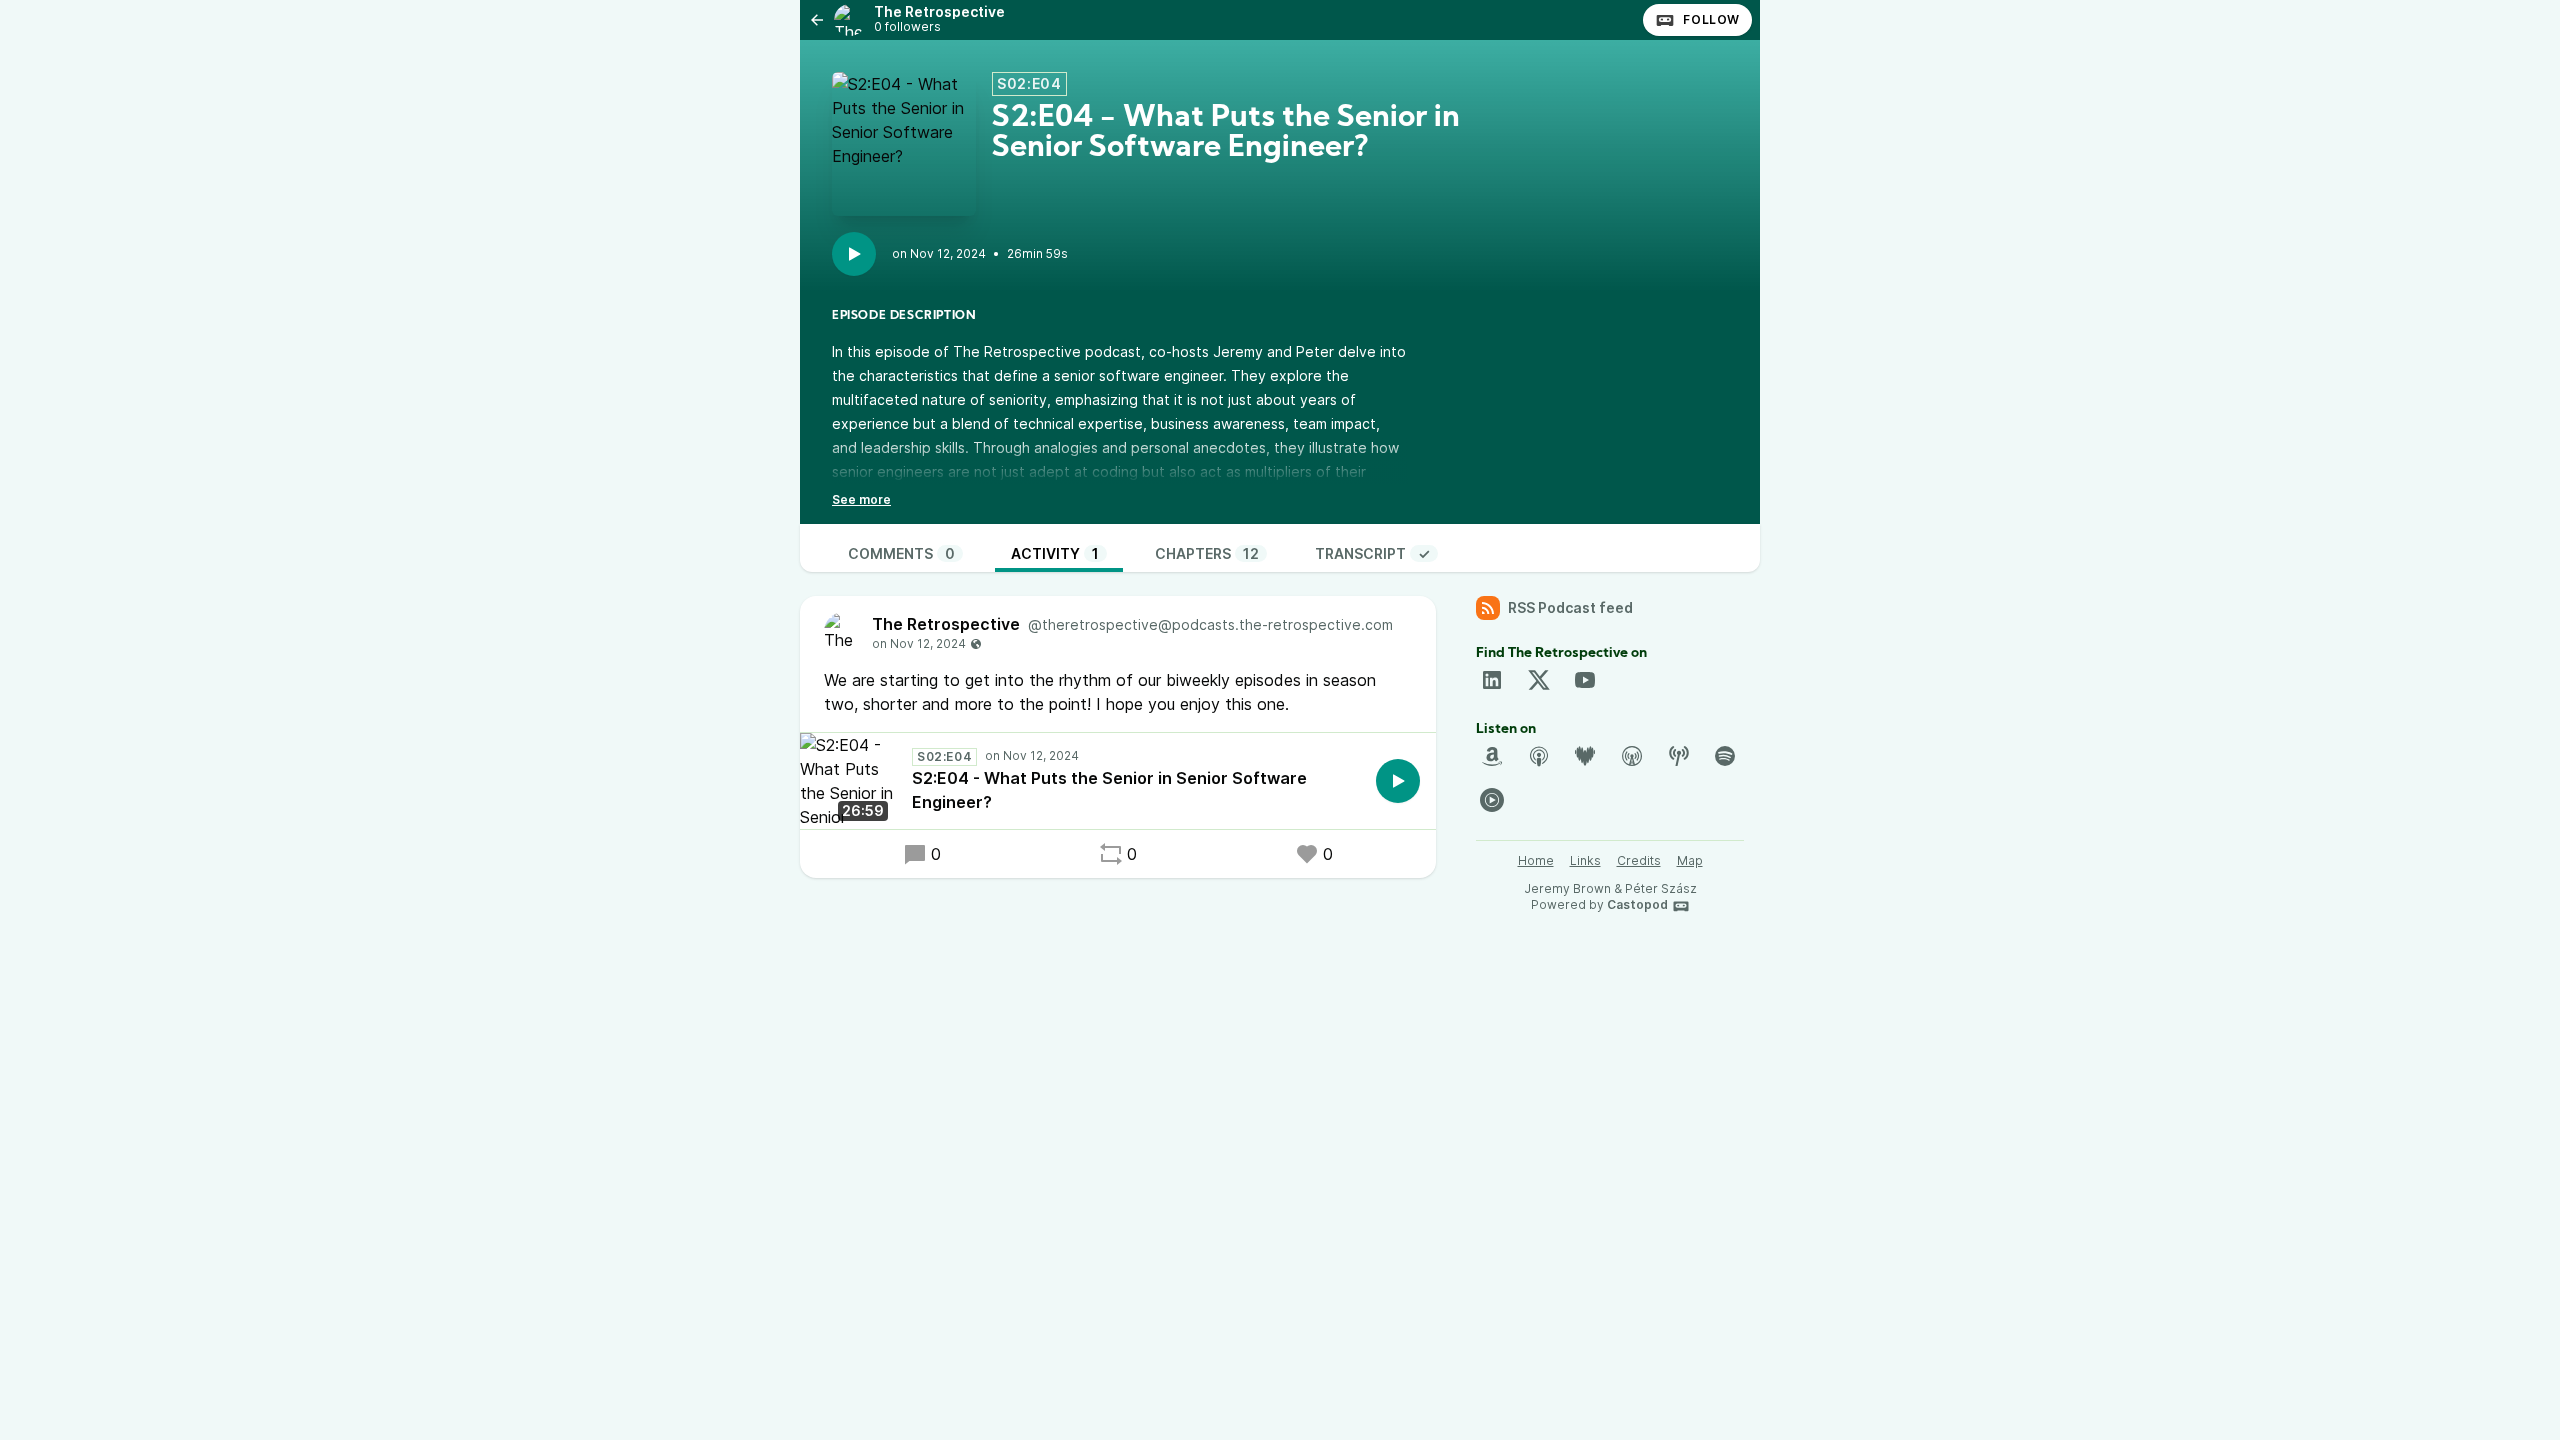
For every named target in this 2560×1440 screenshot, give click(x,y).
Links (1585, 860)
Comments (901, 553)
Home (1536, 860)
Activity (1055, 553)
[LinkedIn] (1492, 680)
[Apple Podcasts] (1539, 756)
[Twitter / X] (1539, 680)
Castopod (1637, 904)
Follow (1711, 19)
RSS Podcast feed (1570, 607)
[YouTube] (1585, 680)
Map (1690, 860)
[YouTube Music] (1492, 800)
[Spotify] (1725, 756)
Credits (1639, 860)
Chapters (1207, 553)
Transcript (1372, 553)
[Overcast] (1632, 756)
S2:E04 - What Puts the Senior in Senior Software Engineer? (1109, 790)
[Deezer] (1585, 756)
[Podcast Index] (1679, 756)
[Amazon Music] (1492, 756)
